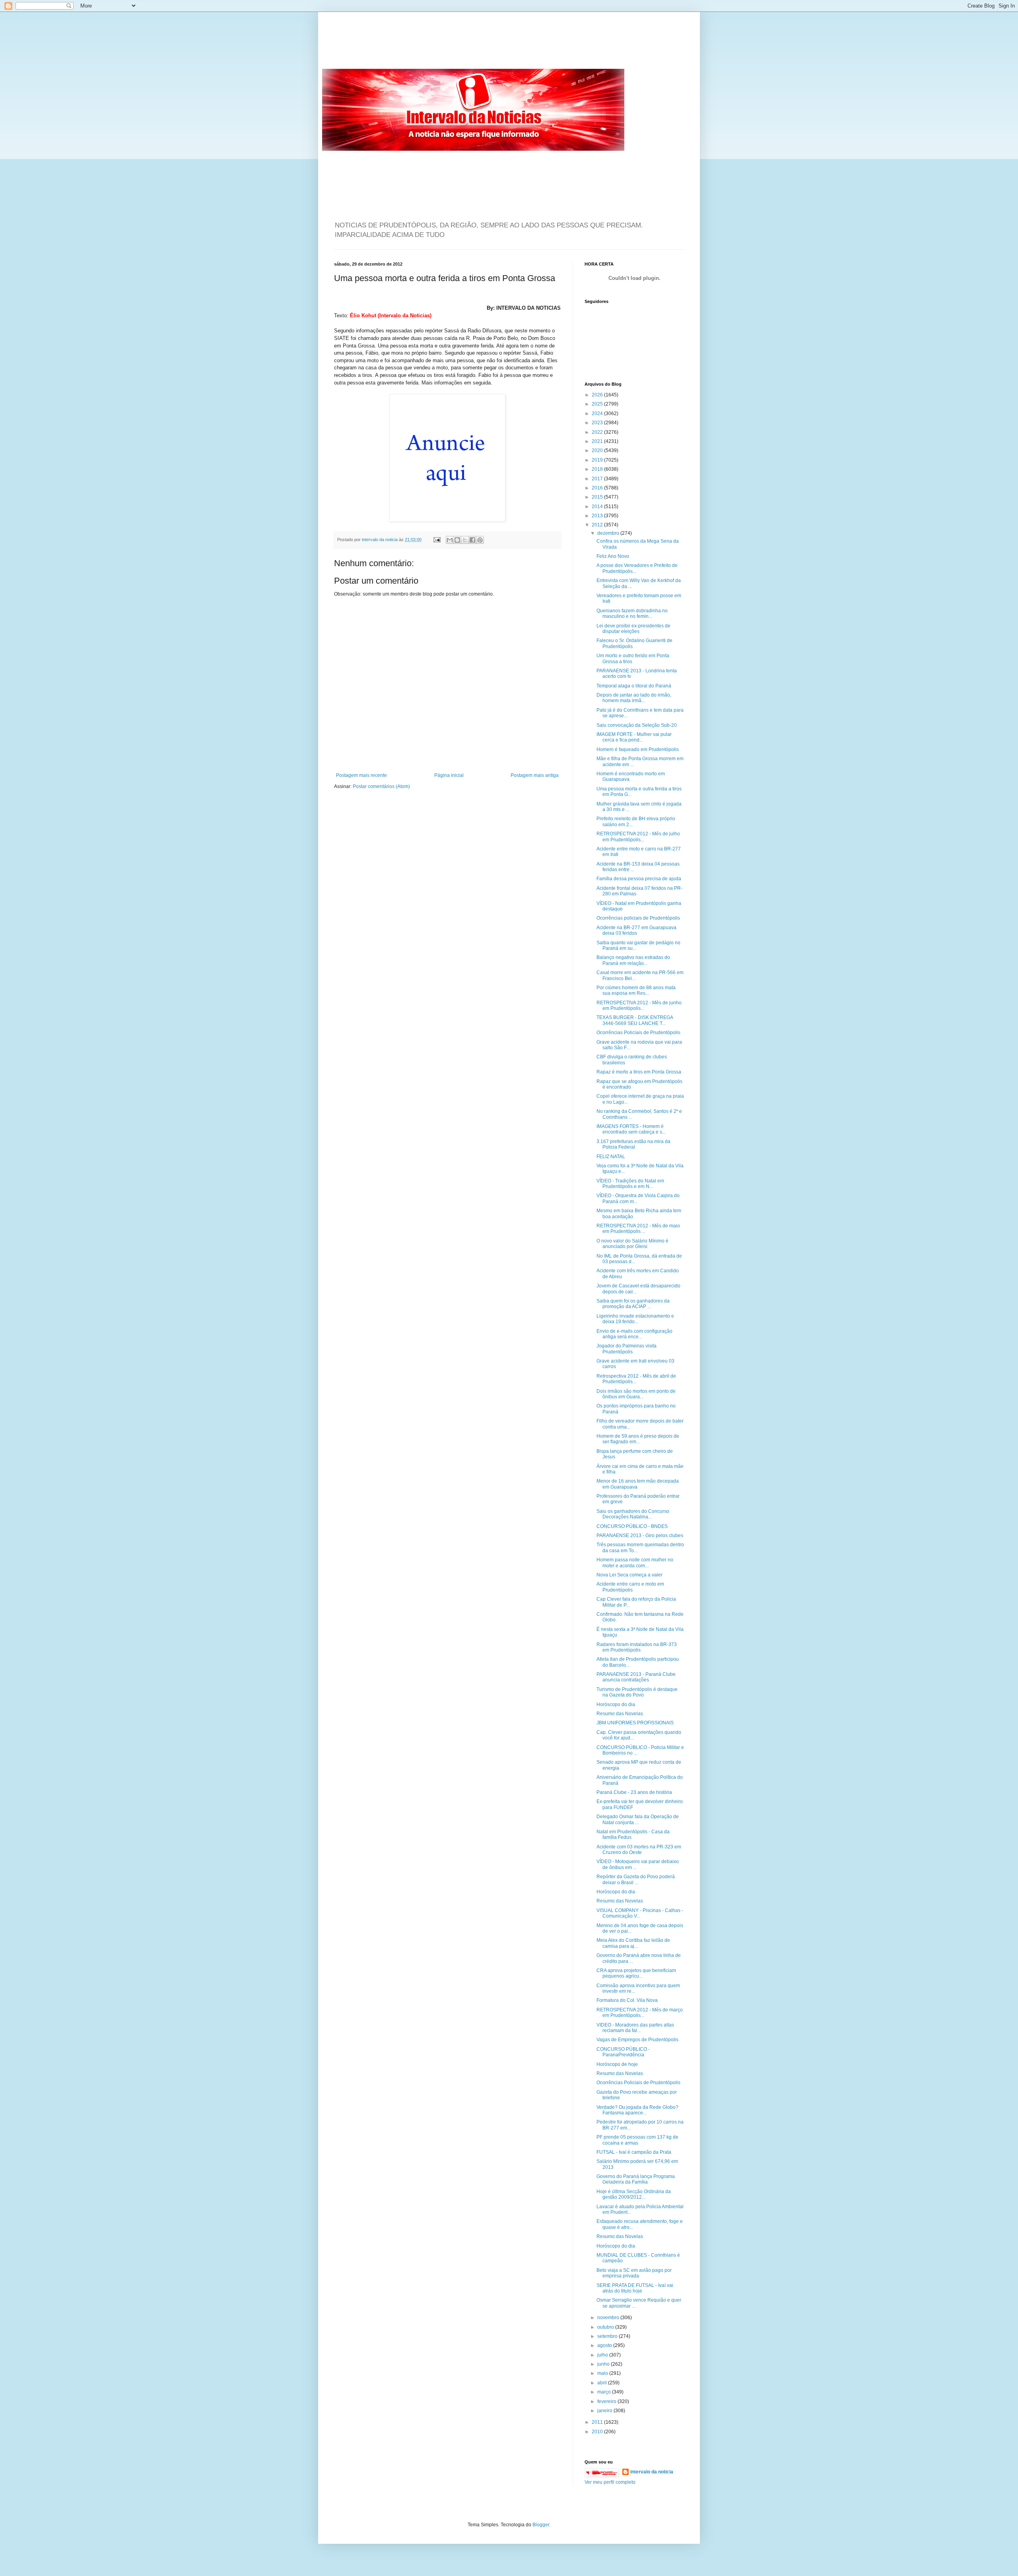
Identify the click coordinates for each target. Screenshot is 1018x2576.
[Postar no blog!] (457, 540)
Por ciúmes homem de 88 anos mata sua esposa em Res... (636, 990)
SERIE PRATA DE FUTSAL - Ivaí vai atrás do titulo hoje (635, 2288)
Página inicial (449, 775)
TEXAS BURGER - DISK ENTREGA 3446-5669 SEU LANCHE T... (635, 1020)
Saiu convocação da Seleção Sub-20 (637, 725)
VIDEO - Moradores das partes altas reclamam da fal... (635, 2028)
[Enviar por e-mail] (450, 540)
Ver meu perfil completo (610, 2482)
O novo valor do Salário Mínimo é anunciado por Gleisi (632, 1244)
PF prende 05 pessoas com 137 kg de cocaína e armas (637, 2140)
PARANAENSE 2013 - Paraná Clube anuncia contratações (636, 1677)
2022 (598, 432)
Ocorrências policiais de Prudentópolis (638, 918)
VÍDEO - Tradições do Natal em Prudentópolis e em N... (630, 1184)
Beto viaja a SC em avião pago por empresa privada (634, 2273)
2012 (598, 525)
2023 (598, 423)
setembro (608, 2336)
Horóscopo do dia (616, 1704)
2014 (598, 507)
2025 (598, 404)
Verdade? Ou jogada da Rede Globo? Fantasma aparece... (637, 2110)
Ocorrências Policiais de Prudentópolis (638, 1033)
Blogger (541, 2525)
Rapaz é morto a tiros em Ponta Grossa (639, 1072)
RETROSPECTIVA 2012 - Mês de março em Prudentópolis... (640, 2013)
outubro (606, 2327)
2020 (598, 450)
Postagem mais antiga (535, 775)
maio (603, 2373)
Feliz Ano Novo (613, 556)
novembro (609, 2318)
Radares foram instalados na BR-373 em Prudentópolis (637, 1647)
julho (603, 2355)
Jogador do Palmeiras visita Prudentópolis (627, 1349)
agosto (605, 2345)
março (605, 2392)
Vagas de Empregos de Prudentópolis (637, 2040)
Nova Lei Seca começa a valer (629, 1575)
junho (604, 2364)
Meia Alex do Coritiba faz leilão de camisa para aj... (633, 1943)
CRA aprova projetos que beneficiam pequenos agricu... (636, 1973)
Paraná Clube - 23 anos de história (634, 1792)
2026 (598, 395)
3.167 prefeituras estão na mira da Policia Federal (633, 1144)
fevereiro (607, 2401)
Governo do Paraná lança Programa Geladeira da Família (636, 2179)
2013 (598, 516)
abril (603, 2383)
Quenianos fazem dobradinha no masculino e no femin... (632, 613)
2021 (598, 441)
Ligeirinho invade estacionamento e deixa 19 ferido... (635, 1319)
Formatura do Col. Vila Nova (627, 2000)
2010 (598, 2432)
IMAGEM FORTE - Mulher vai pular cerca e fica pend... (634, 737)
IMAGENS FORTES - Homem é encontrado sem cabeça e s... (631, 1129)
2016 (598, 488)
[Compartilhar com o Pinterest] (480, 540)
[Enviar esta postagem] (437, 540)
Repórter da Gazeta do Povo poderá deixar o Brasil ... (636, 1879)
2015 (598, 497)
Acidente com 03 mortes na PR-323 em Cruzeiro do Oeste (639, 1850)
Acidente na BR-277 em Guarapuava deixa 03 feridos (636, 930)
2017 (598, 479)
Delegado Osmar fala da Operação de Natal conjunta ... (638, 1819)
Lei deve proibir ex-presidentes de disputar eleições (633, 629)
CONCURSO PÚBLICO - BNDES (632, 1526)
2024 (598, 413)
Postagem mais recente (361, 775)
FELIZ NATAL (611, 1157)
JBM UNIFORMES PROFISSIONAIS (635, 1723)
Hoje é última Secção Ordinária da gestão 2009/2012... (634, 2194)
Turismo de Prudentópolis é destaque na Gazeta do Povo (637, 1692)
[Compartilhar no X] (465, 540)
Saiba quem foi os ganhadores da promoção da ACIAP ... (633, 1304)
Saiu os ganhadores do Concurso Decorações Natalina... (633, 1514)
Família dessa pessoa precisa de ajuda (639, 879)
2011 (598, 2422)
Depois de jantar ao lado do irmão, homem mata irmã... (634, 698)
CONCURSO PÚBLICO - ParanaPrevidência (623, 2052)
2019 (598, 460)
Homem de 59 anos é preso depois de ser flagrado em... (638, 1439)
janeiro (605, 2411)
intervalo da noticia (380, 540)
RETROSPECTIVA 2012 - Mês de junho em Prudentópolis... (639, 1006)
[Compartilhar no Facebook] (472, 540)
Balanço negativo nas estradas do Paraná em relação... (633, 960)
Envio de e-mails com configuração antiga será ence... (634, 1334)
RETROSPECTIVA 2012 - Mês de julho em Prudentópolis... (638, 837)
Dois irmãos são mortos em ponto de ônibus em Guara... (636, 1394)
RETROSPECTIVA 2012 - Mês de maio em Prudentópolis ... (638, 1229)
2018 (598, 469)
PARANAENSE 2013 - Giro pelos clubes (640, 1536)
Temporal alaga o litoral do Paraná (634, 686)
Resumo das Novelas (620, 1714)
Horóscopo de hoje (617, 2064)
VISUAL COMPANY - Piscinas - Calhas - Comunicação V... (640, 1913)
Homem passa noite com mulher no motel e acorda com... (635, 1563)
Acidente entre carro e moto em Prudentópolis (630, 1587)
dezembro (609, 533)
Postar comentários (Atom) (381, 786)
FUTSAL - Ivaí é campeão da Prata (634, 2152)
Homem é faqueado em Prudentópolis (638, 749)
